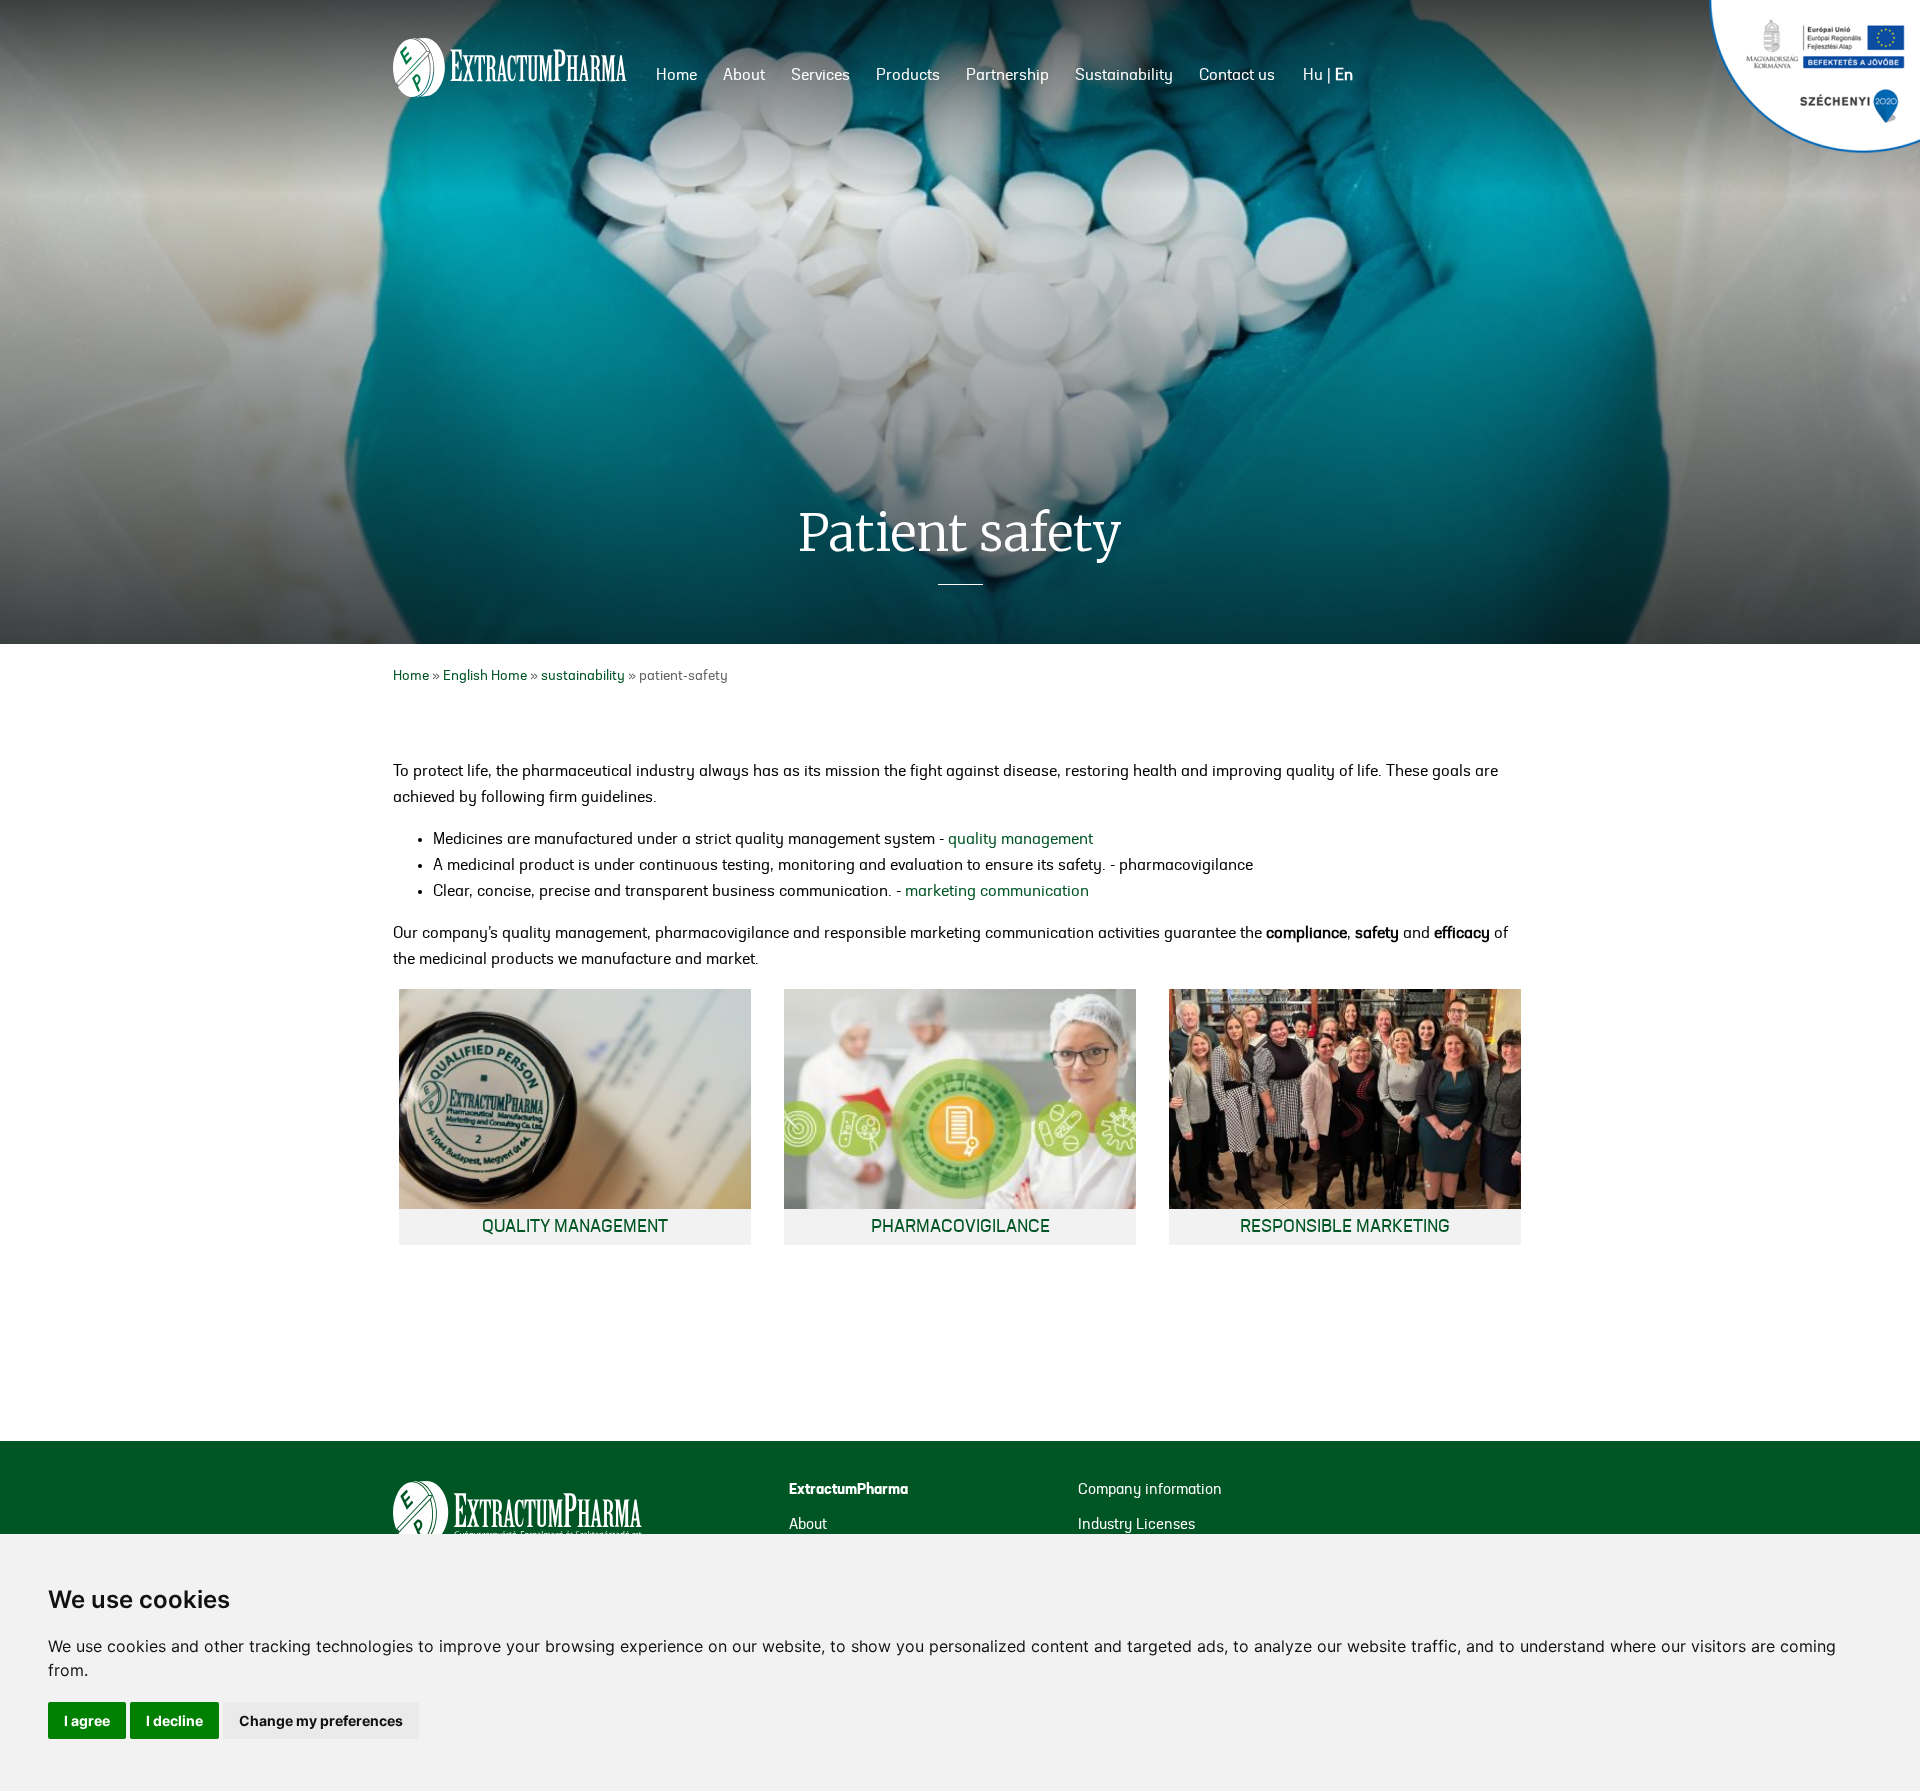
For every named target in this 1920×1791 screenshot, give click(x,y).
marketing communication (997, 892)
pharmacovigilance (960, 1227)
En (1344, 76)
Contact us (1237, 76)
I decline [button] (174, 1720)
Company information (1150, 1490)
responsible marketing (1345, 1227)
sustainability (583, 676)
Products (908, 76)
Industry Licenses (1136, 1525)
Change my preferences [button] (321, 1720)
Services (820, 76)
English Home (485, 676)
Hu (1313, 76)
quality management (1020, 840)
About (744, 76)
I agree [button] (87, 1720)
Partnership (1007, 76)
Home (676, 76)
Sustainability (1124, 76)
